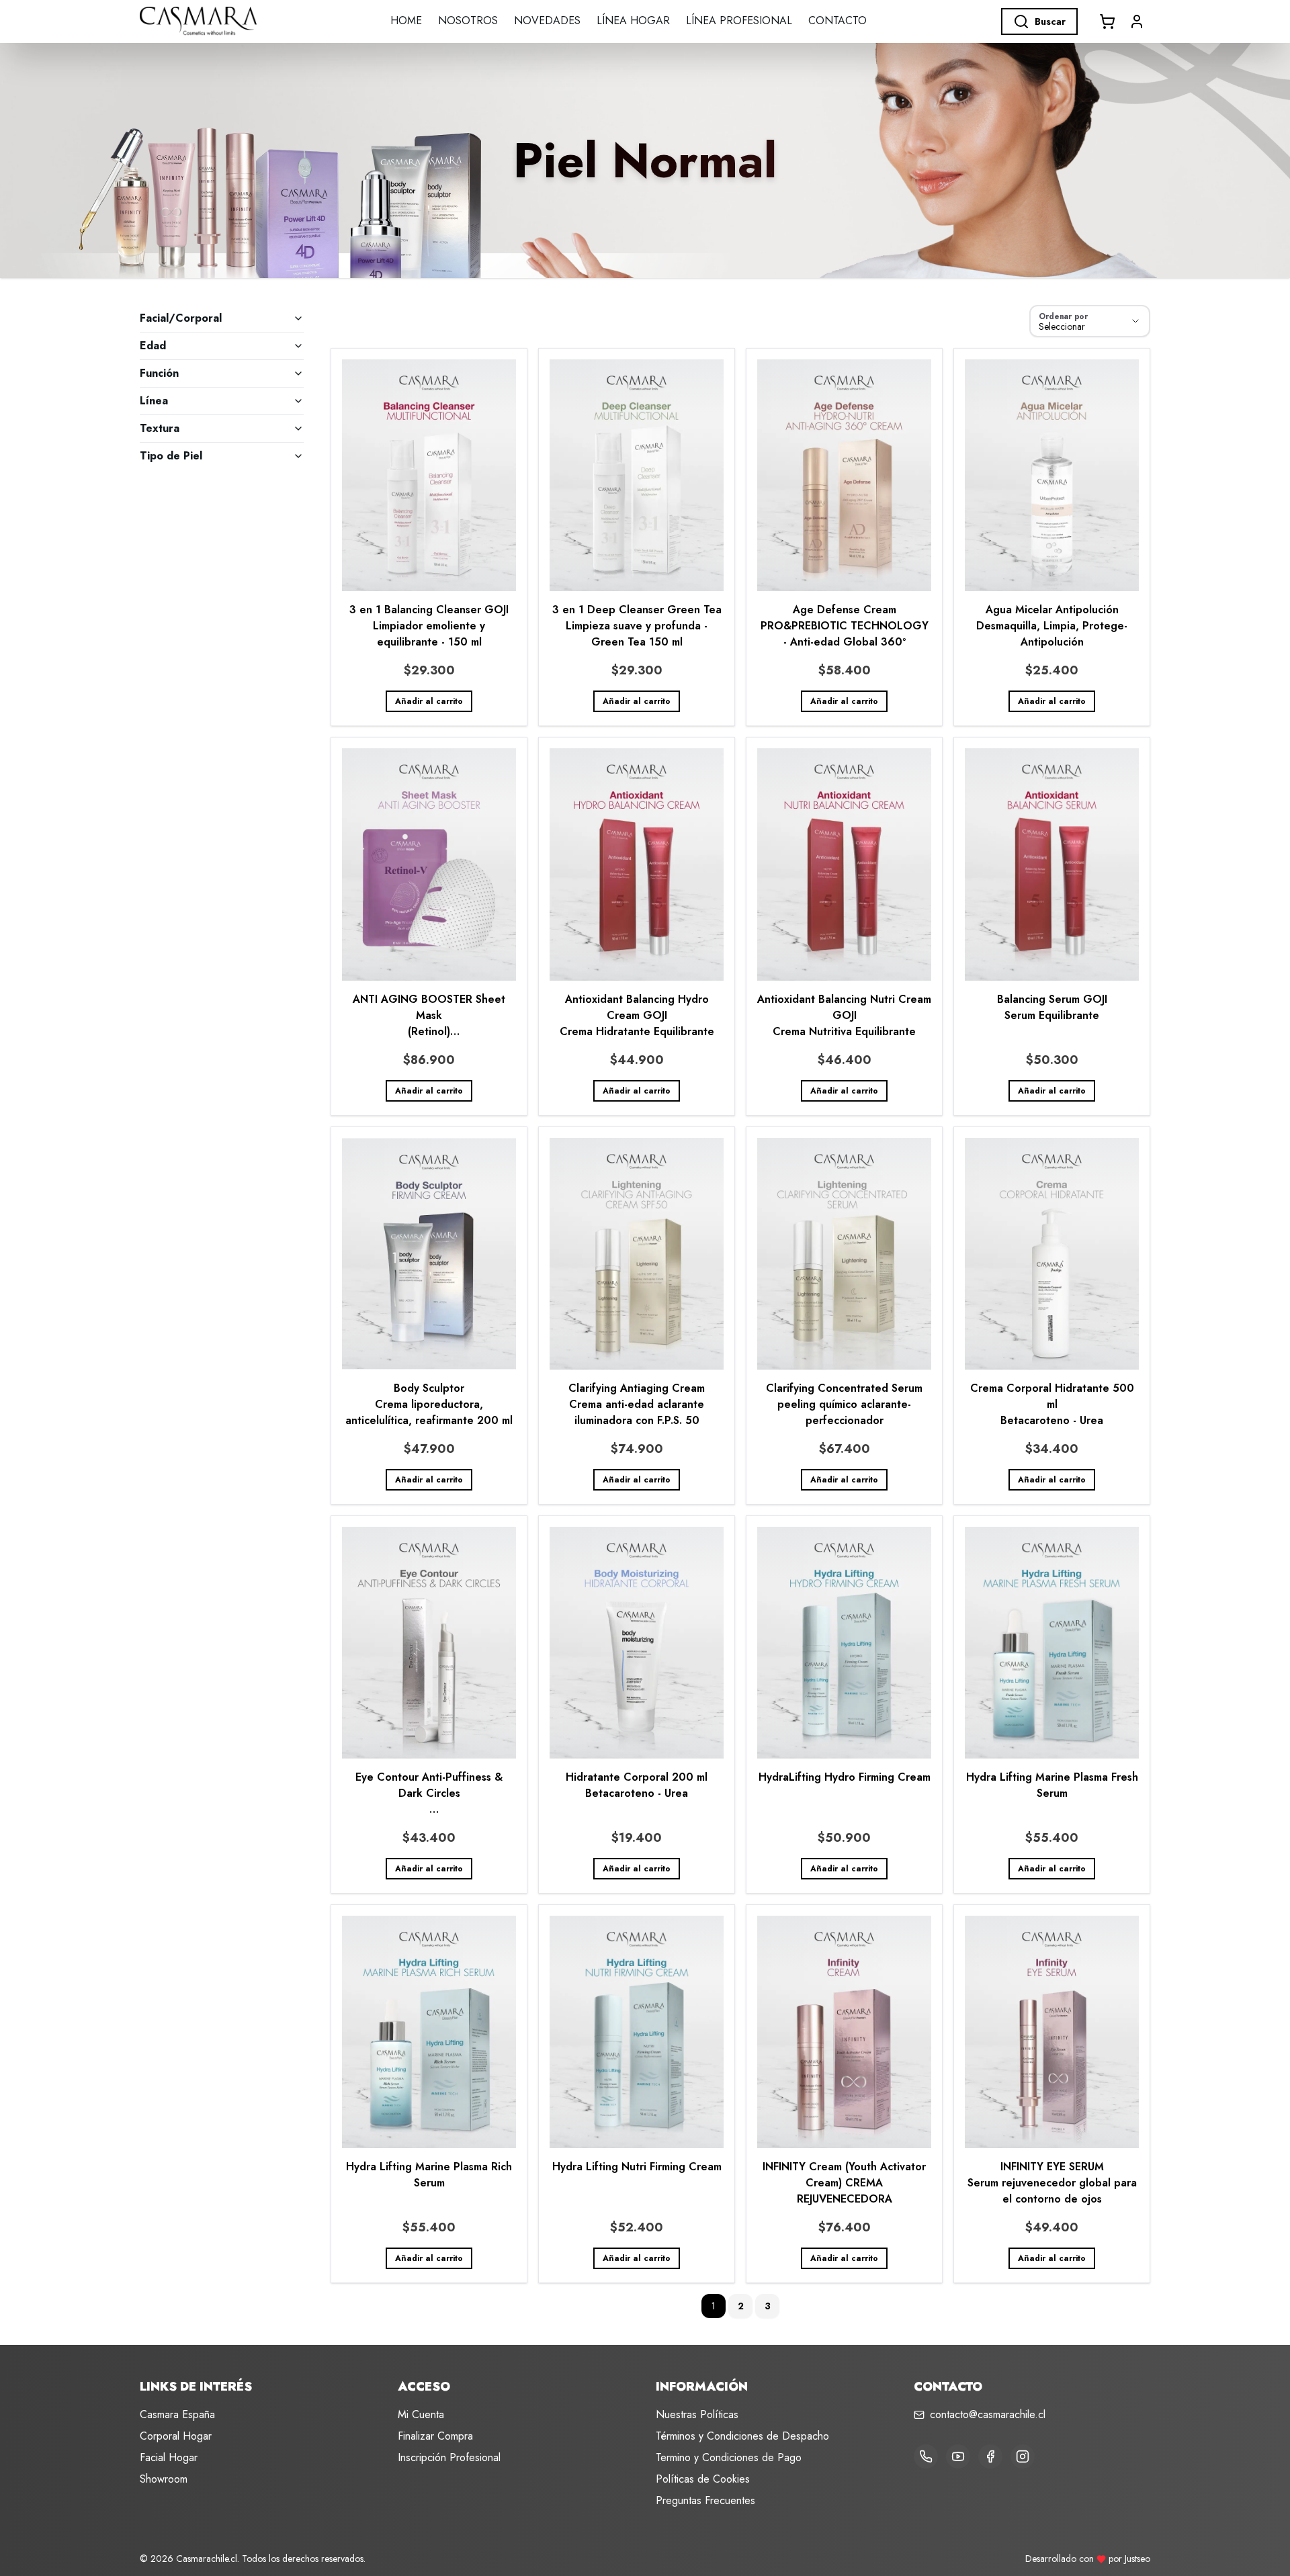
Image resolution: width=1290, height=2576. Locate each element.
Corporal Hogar (176, 2436)
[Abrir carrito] (1107, 21)
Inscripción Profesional (449, 2457)
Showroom (164, 2479)
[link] (429, 537)
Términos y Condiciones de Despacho (742, 2436)
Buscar (1050, 21)
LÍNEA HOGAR (633, 20)
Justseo (1137, 2559)
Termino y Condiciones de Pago (729, 2457)
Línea (154, 401)
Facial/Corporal (181, 318)
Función (159, 373)
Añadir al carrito (429, 701)
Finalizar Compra (435, 2436)
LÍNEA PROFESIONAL (739, 20)
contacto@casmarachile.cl (988, 2414)
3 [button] (768, 2306)
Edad (153, 346)
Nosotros (468, 20)
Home (406, 20)
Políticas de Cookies (703, 2479)
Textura (160, 428)
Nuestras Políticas (697, 2414)
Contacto (837, 20)
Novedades (547, 20)
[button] (1137, 21)
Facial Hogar (169, 2457)
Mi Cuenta (421, 2414)
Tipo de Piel (171, 456)
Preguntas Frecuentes (705, 2500)
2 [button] (741, 2306)
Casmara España (177, 2414)
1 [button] (714, 2306)
